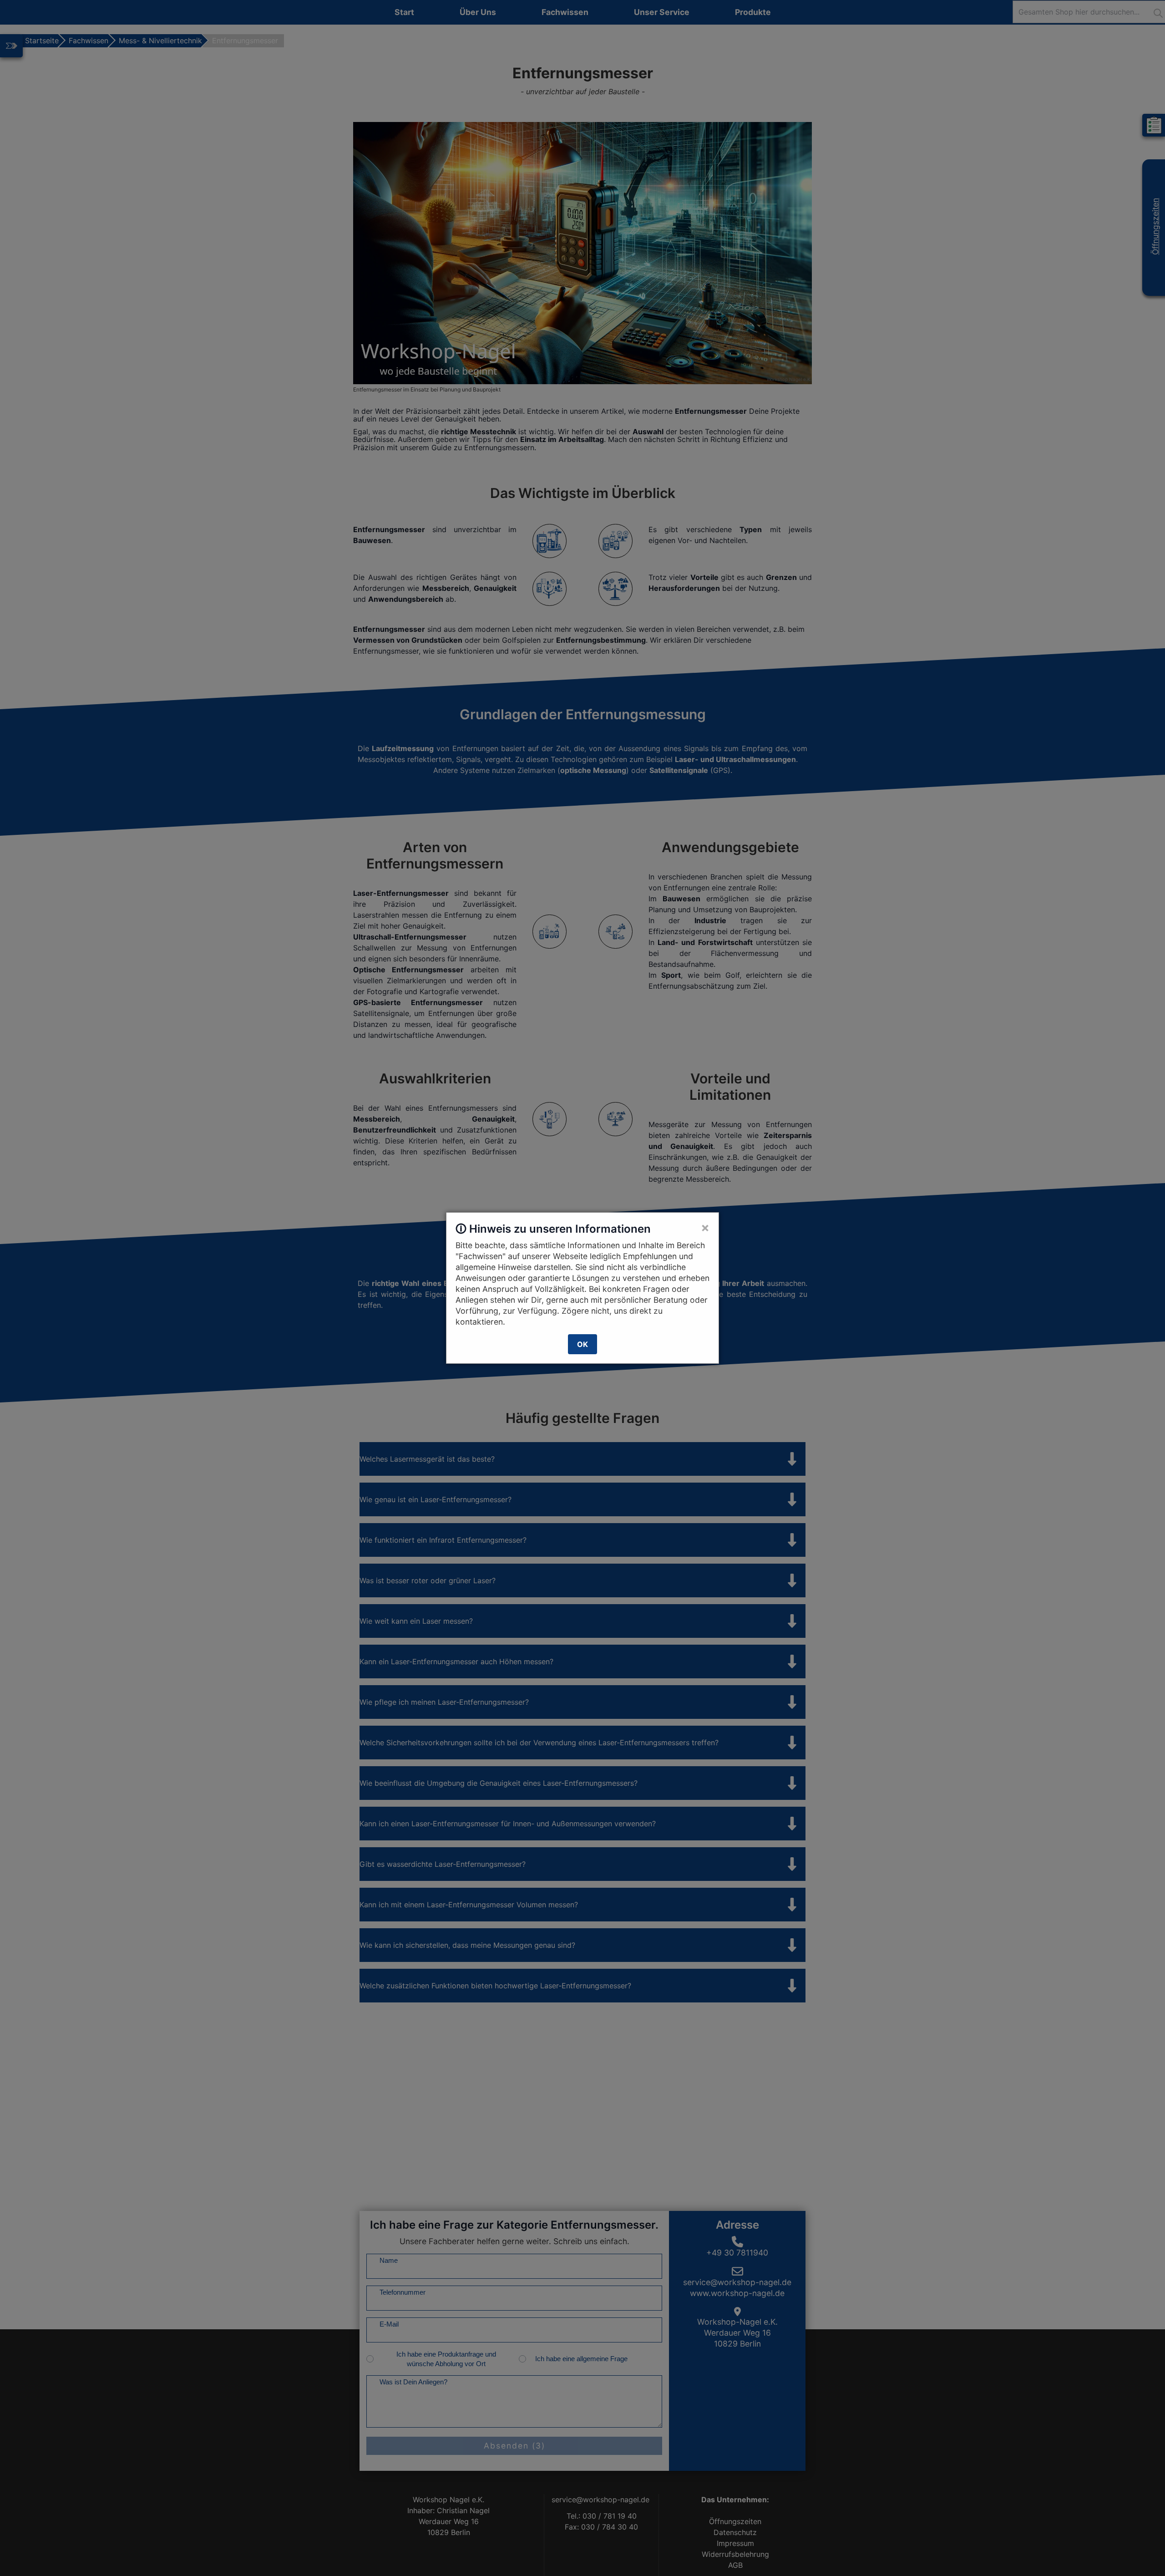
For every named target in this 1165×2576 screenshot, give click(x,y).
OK (582, 1344)
